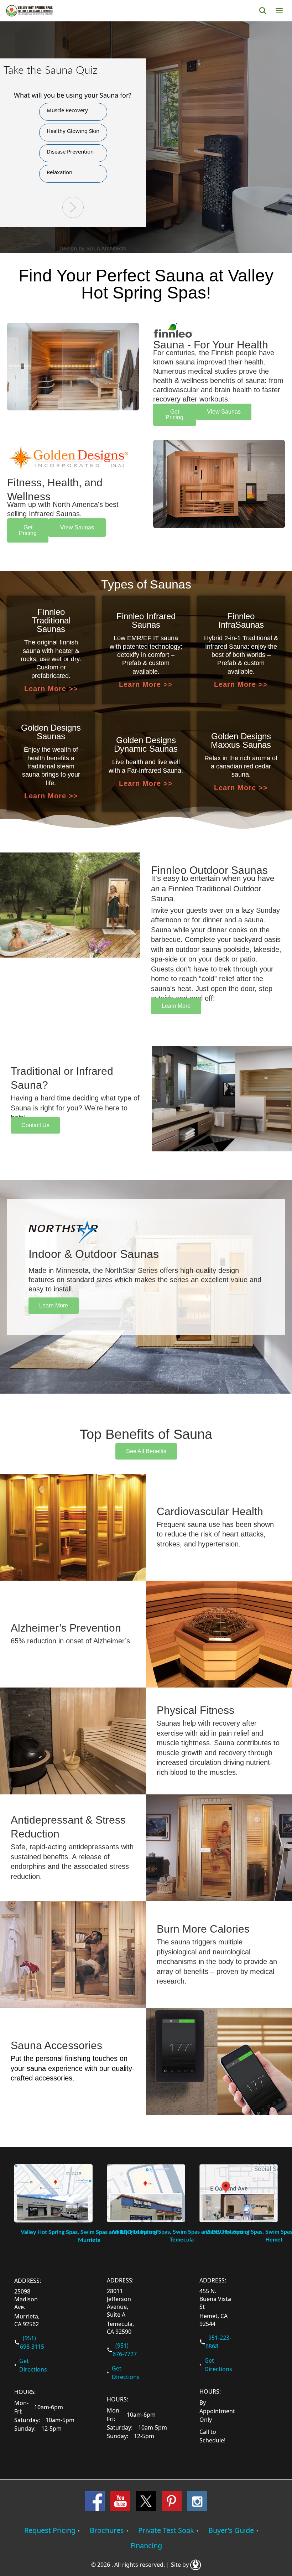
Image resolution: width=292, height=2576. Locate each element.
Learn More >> (51, 689)
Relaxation (59, 172)
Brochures (107, 2530)
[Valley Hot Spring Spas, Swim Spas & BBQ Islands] (29, 11)
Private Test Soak (166, 2530)
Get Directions (33, 2365)
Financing (146, 2546)
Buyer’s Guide (231, 2530)
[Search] (263, 11)
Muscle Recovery (67, 110)
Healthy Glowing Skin (73, 131)
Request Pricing (50, 2530)
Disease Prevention (70, 151)
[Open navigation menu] (279, 11)
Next (73, 207)
